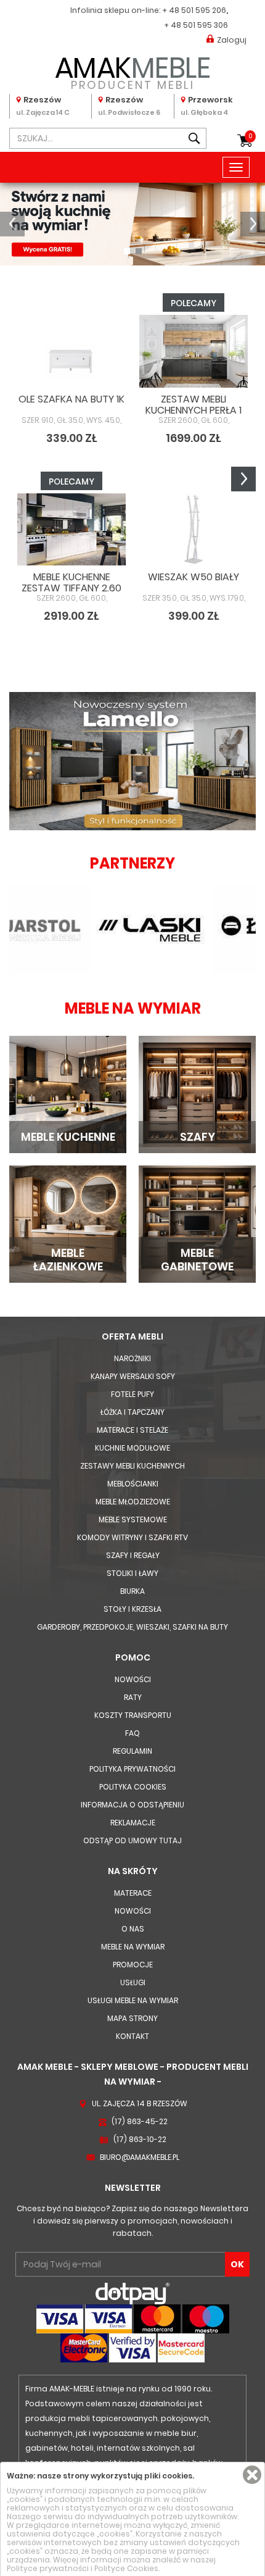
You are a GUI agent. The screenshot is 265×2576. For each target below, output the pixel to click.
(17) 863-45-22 (140, 2121)
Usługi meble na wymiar (133, 2000)
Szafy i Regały (133, 1555)
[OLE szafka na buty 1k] (71, 351)
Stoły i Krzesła (132, 1609)
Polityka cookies (133, 1787)
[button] (12, 224)
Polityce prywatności (48, 2568)
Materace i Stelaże (132, 1430)
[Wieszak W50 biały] (194, 529)
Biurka (132, 1591)
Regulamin (132, 1751)
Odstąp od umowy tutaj (132, 1840)
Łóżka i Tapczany (132, 1412)
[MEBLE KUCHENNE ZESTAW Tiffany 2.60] (71, 529)
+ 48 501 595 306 (196, 25)
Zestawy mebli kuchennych (132, 1466)
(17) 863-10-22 (140, 2139)
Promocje (133, 1965)
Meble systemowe (133, 1519)
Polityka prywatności (132, 1769)
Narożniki (132, 1358)
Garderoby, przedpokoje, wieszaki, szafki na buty (132, 1627)
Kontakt (132, 2036)
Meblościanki (133, 1484)
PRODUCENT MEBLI (133, 71)
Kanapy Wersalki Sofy (133, 1376)
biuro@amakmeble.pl (140, 2157)
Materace (133, 1893)
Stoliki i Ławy (132, 1573)
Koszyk (251, 136)
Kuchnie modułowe (132, 1448)
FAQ (132, 1733)
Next (243, 479)
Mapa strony (132, 2018)
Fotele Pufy (132, 1394)
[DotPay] (132, 2293)
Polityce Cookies (126, 2568)
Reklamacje (133, 1823)
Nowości (133, 1679)
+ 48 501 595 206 (194, 10)
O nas (133, 1929)
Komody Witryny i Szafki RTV (132, 1537)
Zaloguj (232, 40)
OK (237, 2264)
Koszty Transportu (133, 1715)
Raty (133, 1697)
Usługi (133, 1982)
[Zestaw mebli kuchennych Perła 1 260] (194, 351)
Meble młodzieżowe (133, 1502)
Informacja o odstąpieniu (132, 1805)
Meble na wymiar (133, 1947)
